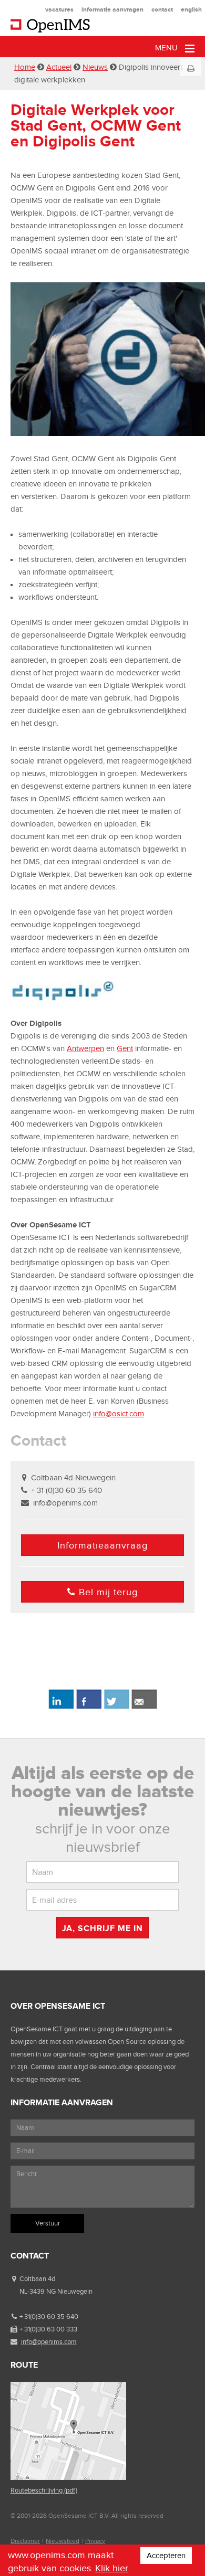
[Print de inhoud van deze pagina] (191, 69)
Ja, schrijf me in (102, 1928)
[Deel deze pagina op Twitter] (116, 1707)
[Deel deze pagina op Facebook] (89, 1707)
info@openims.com (65, 1503)
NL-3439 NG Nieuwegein (56, 2291)
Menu (167, 48)
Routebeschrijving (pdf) (44, 2490)
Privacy (95, 2541)
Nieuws (95, 67)
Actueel (59, 67)
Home (25, 67)
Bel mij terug (108, 1592)
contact (162, 9)
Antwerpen (85, 1048)
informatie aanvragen (112, 9)
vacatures (59, 9)
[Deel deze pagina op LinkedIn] (61, 1707)
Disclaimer (25, 2541)
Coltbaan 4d (37, 2279)
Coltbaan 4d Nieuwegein (73, 1478)
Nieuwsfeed (63, 2541)
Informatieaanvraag (102, 1545)
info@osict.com (119, 1414)
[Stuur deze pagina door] (144, 1707)
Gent (125, 1048)
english (191, 9)
